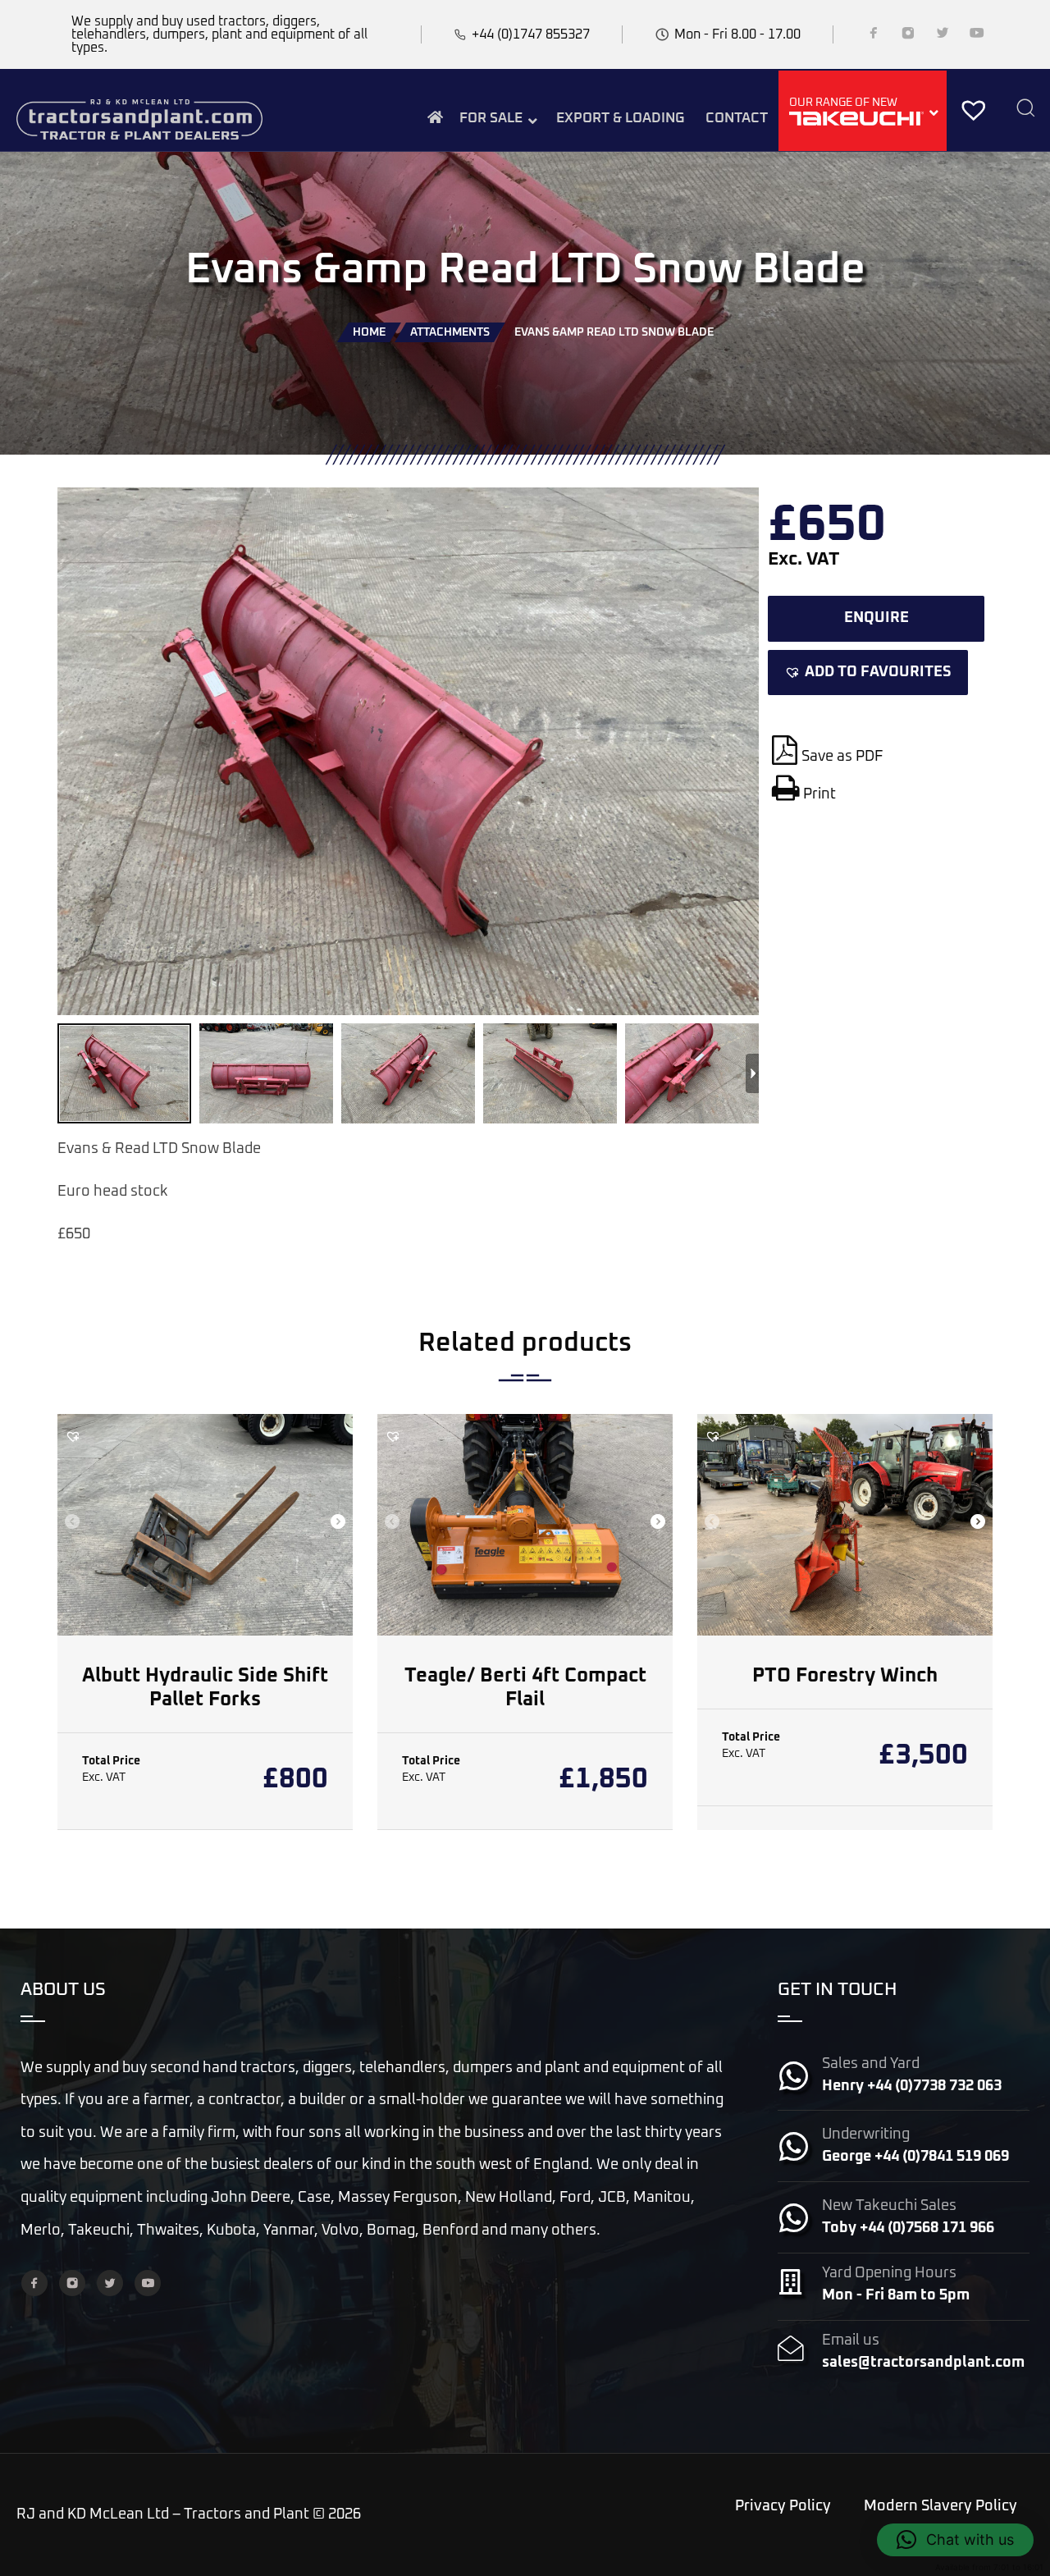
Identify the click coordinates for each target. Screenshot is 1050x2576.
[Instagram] (908, 36)
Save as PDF (842, 757)
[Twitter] (943, 36)
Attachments (450, 332)
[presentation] (72, 1523)
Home (369, 332)
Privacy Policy (783, 2506)
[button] (868, 673)
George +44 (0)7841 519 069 (915, 2157)
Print (819, 794)
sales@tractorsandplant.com (923, 2363)
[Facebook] (874, 36)
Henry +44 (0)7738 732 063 (912, 2086)
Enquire (877, 618)
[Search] (1025, 110)
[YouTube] (977, 36)
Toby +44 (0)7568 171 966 (908, 2228)
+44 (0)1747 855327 (531, 34)
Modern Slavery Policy (940, 2506)
